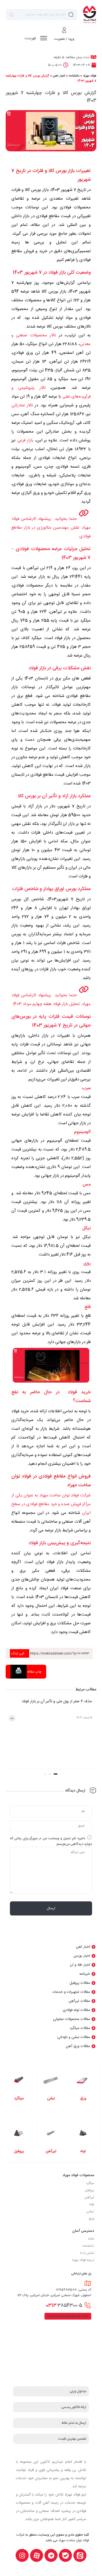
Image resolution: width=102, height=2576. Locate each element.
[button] (56, 1774)
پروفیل (90, 2190)
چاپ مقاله (34, 1672)
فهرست (31, 38)
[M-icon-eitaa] (80, 2555)
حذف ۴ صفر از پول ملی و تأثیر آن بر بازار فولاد (57, 1702)
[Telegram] (51, 2555)
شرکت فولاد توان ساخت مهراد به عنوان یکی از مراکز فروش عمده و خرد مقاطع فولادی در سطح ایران (51, 1504)
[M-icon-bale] (65, 2555)
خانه (91, 2239)
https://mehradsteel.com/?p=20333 (50, 1653)
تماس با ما (87, 2253)
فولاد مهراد (90, 76)
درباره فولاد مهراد (83, 2260)
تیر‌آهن (89, 2197)
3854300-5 (64, 2305)
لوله (92, 2204)
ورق (91, 2218)
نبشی (90, 2211)
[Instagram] (22, 2555)
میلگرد (90, 2183)
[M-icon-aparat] (37, 2555)
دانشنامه (74, 76)
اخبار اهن (59, 76)
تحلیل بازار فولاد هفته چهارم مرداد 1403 (46, 1004)
